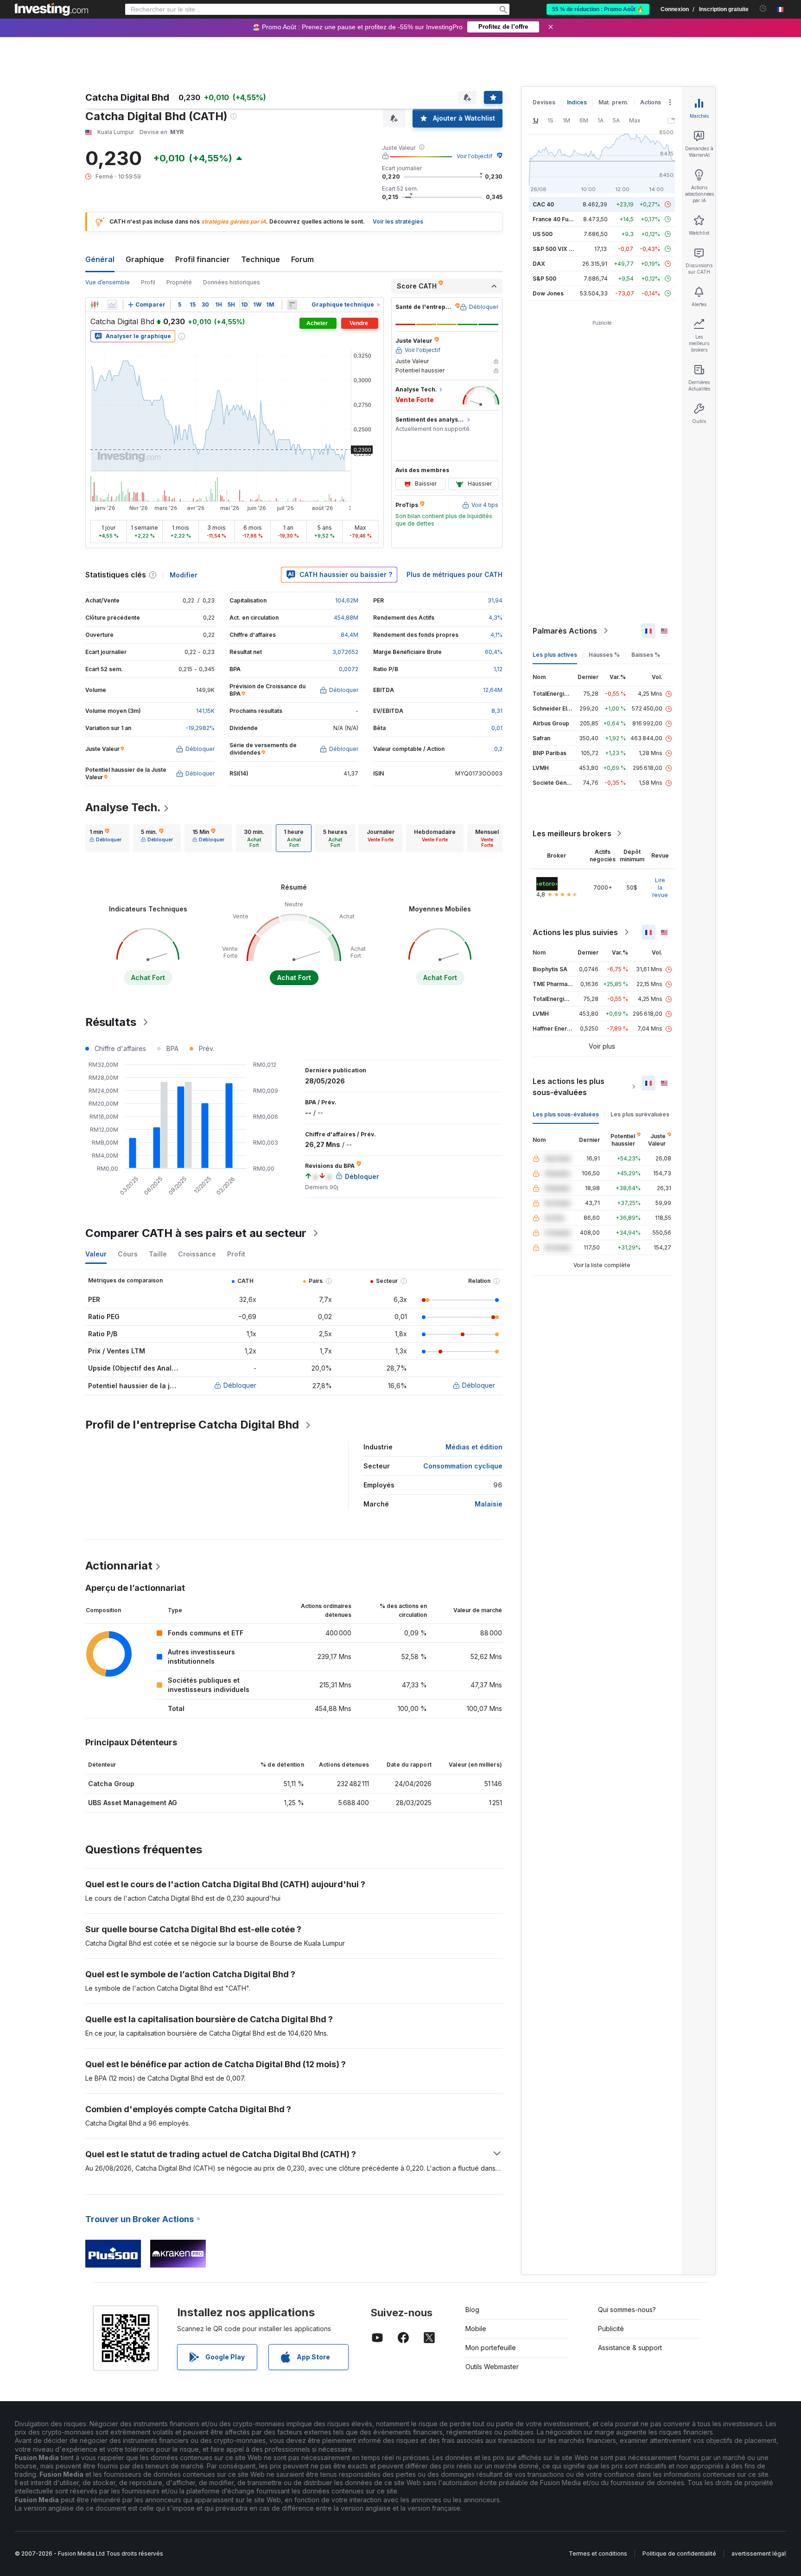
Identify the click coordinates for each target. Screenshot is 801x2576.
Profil (148, 282)
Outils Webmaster (492, 2367)
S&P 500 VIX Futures (561, 249)
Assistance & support (630, 2348)
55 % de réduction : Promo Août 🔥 (598, 9)
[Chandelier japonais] (95, 305)
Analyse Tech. (123, 807)
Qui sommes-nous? (627, 2310)
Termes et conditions (598, 2554)
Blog (472, 2310)
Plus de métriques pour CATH (455, 574)
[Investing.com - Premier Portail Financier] (51, 9)
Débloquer (240, 1385)
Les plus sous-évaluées (566, 1114)
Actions (651, 102)
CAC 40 (543, 204)
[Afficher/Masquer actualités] (292, 305)
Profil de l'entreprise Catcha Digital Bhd (192, 1425)
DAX (539, 264)
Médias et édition (474, 1447)
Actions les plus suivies (575, 932)
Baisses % (646, 655)
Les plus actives (555, 655)
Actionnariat (119, 1566)
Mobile (476, 2329)
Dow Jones (548, 293)
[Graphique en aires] (112, 305)
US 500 (543, 234)
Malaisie (489, 1504)
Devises (544, 102)
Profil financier (203, 259)
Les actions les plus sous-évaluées (569, 1087)
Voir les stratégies (398, 221)
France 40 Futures (558, 219)
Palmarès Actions (565, 631)
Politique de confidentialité (679, 2554)
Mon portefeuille (491, 2348)
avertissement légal (759, 2554)
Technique (261, 259)
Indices (577, 102)
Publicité (611, 2329)
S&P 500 (544, 279)
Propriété (179, 282)
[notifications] (763, 9)
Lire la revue (660, 888)
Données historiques (232, 282)
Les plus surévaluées (640, 1114)
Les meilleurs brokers (572, 833)
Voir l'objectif (474, 156)
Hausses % (604, 655)
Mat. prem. (613, 102)
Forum (302, 259)
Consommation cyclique (463, 1466)
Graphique (145, 259)
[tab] (105, 838)
